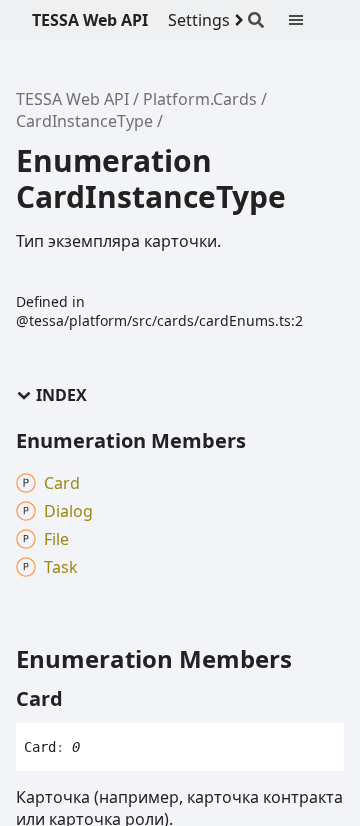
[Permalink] (81, 699)
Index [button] (61, 395)
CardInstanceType (84, 121)
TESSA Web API (90, 20)
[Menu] (308, 20)
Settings (199, 20)
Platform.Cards (200, 99)
